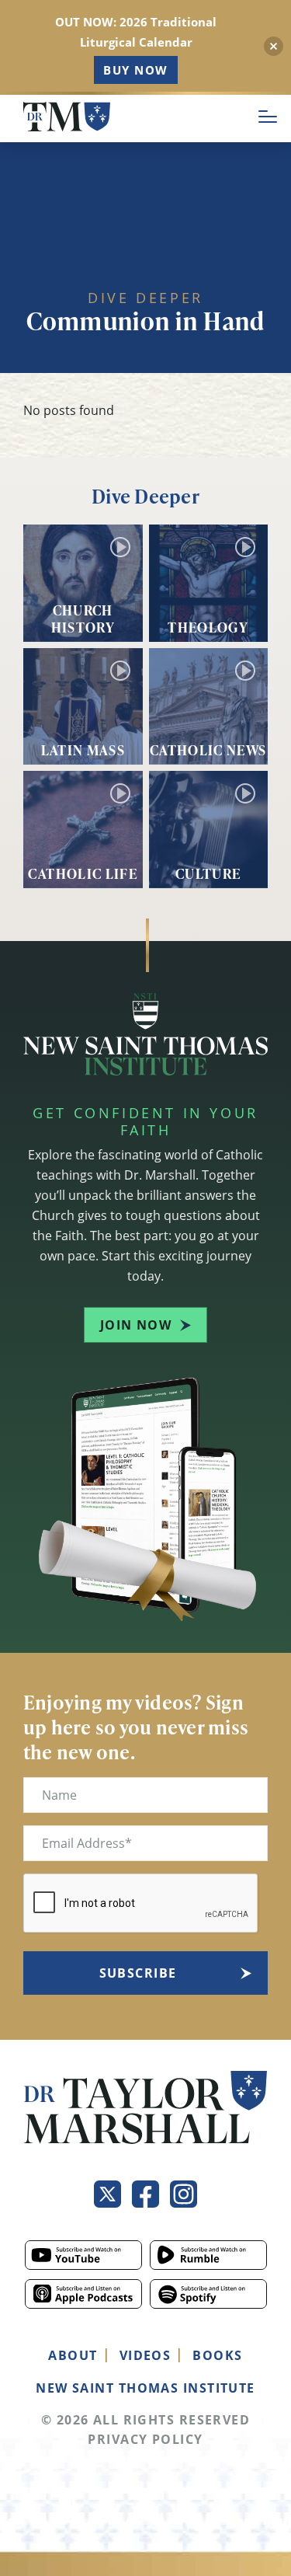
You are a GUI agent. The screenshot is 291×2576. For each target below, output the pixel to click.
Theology (208, 626)
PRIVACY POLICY (145, 2439)
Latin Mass (83, 749)
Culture (208, 873)
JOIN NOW (136, 1325)
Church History (83, 618)
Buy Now (135, 70)
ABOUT (73, 2355)
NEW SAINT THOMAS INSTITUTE (145, 2388)
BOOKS (217, 2355)
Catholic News (208, 749)
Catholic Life (83, 873)
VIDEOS (145, 2355)
